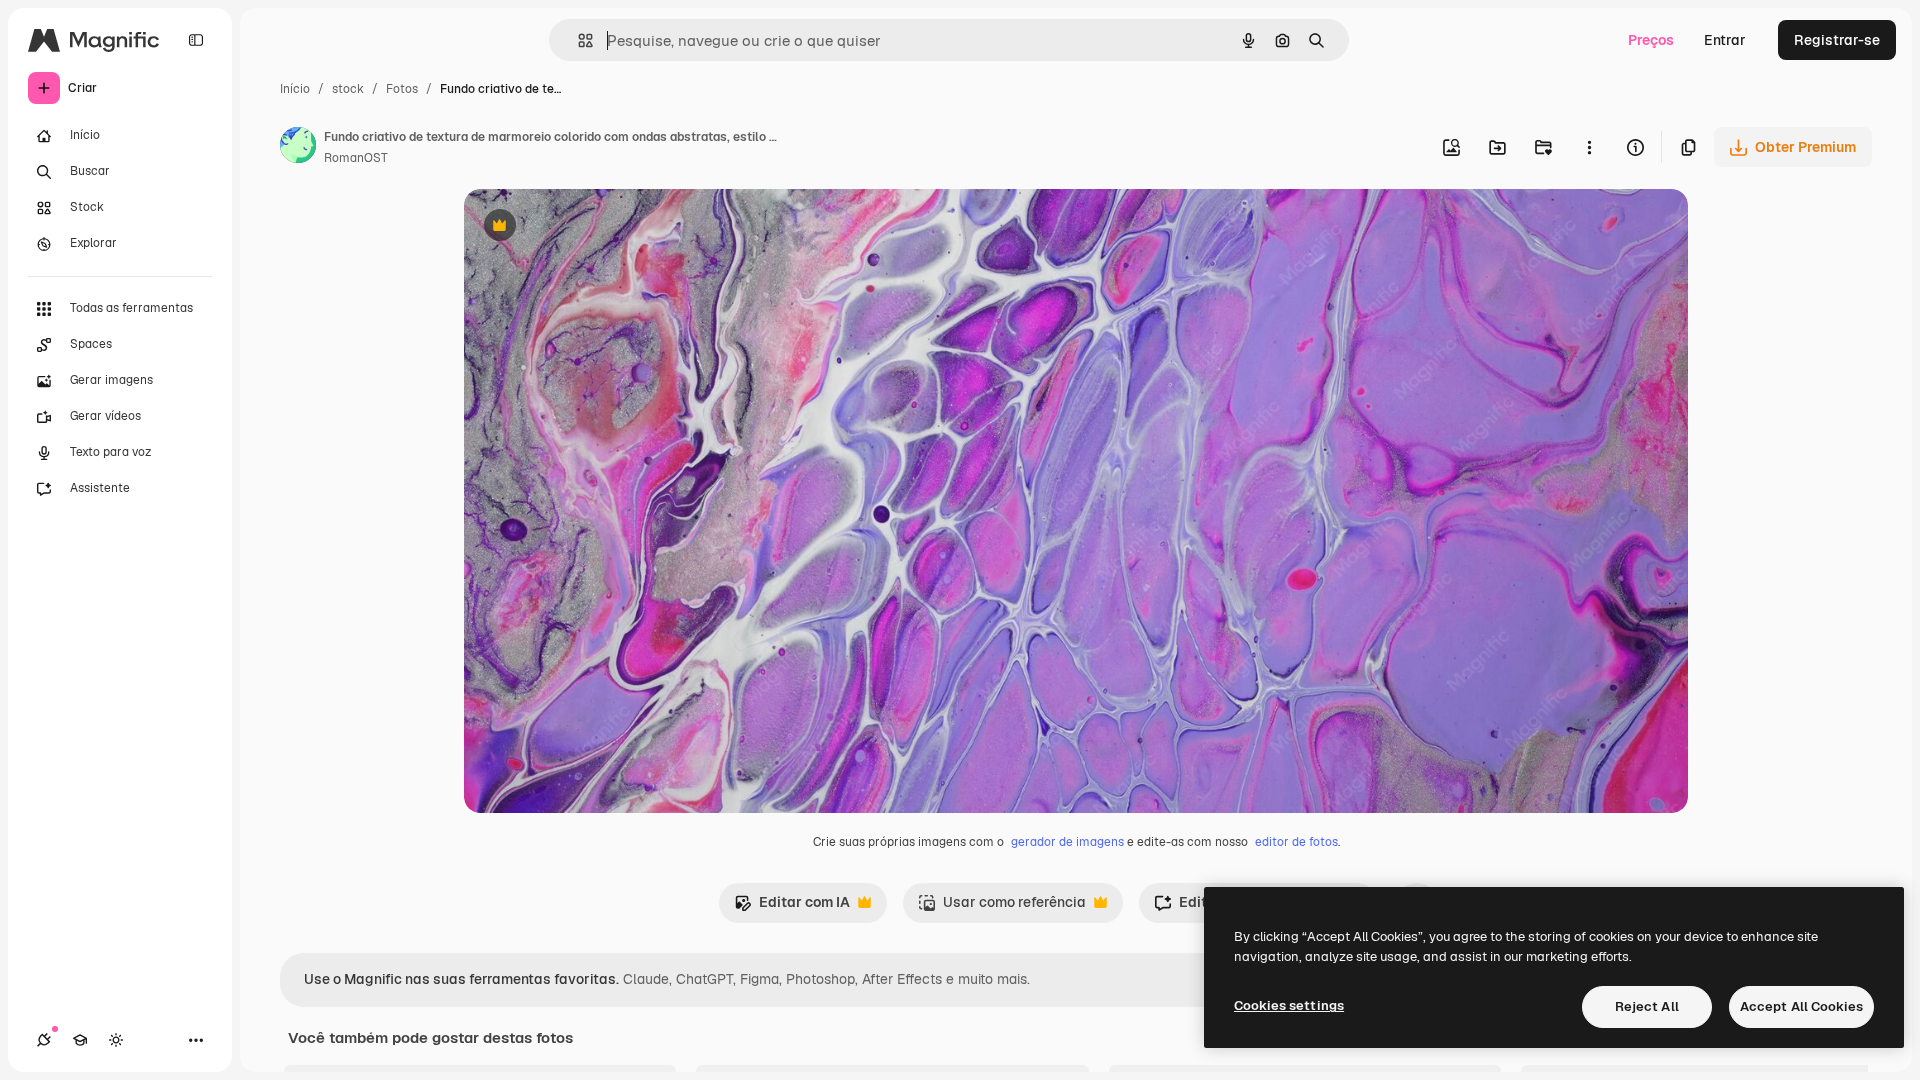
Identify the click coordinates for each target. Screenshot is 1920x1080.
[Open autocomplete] (577, 40)
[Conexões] (44, 1040)
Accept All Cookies (1801, 1006)
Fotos (402, 89)
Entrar (1725, 40)
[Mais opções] (1589, 147)
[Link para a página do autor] (298, 148)
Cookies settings (1289, 1005)
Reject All (1647, 1006)
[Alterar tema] (116, 1040)
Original (592, 227)
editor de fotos (1296, 842)
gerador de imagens (1067, 842)
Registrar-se (1837, 40)
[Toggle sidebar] (196, 40)
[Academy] (80, 1040)
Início (295, 89)
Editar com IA (792, 907)
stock (348, 89)
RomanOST (356, 158)
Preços (1651, 40)
